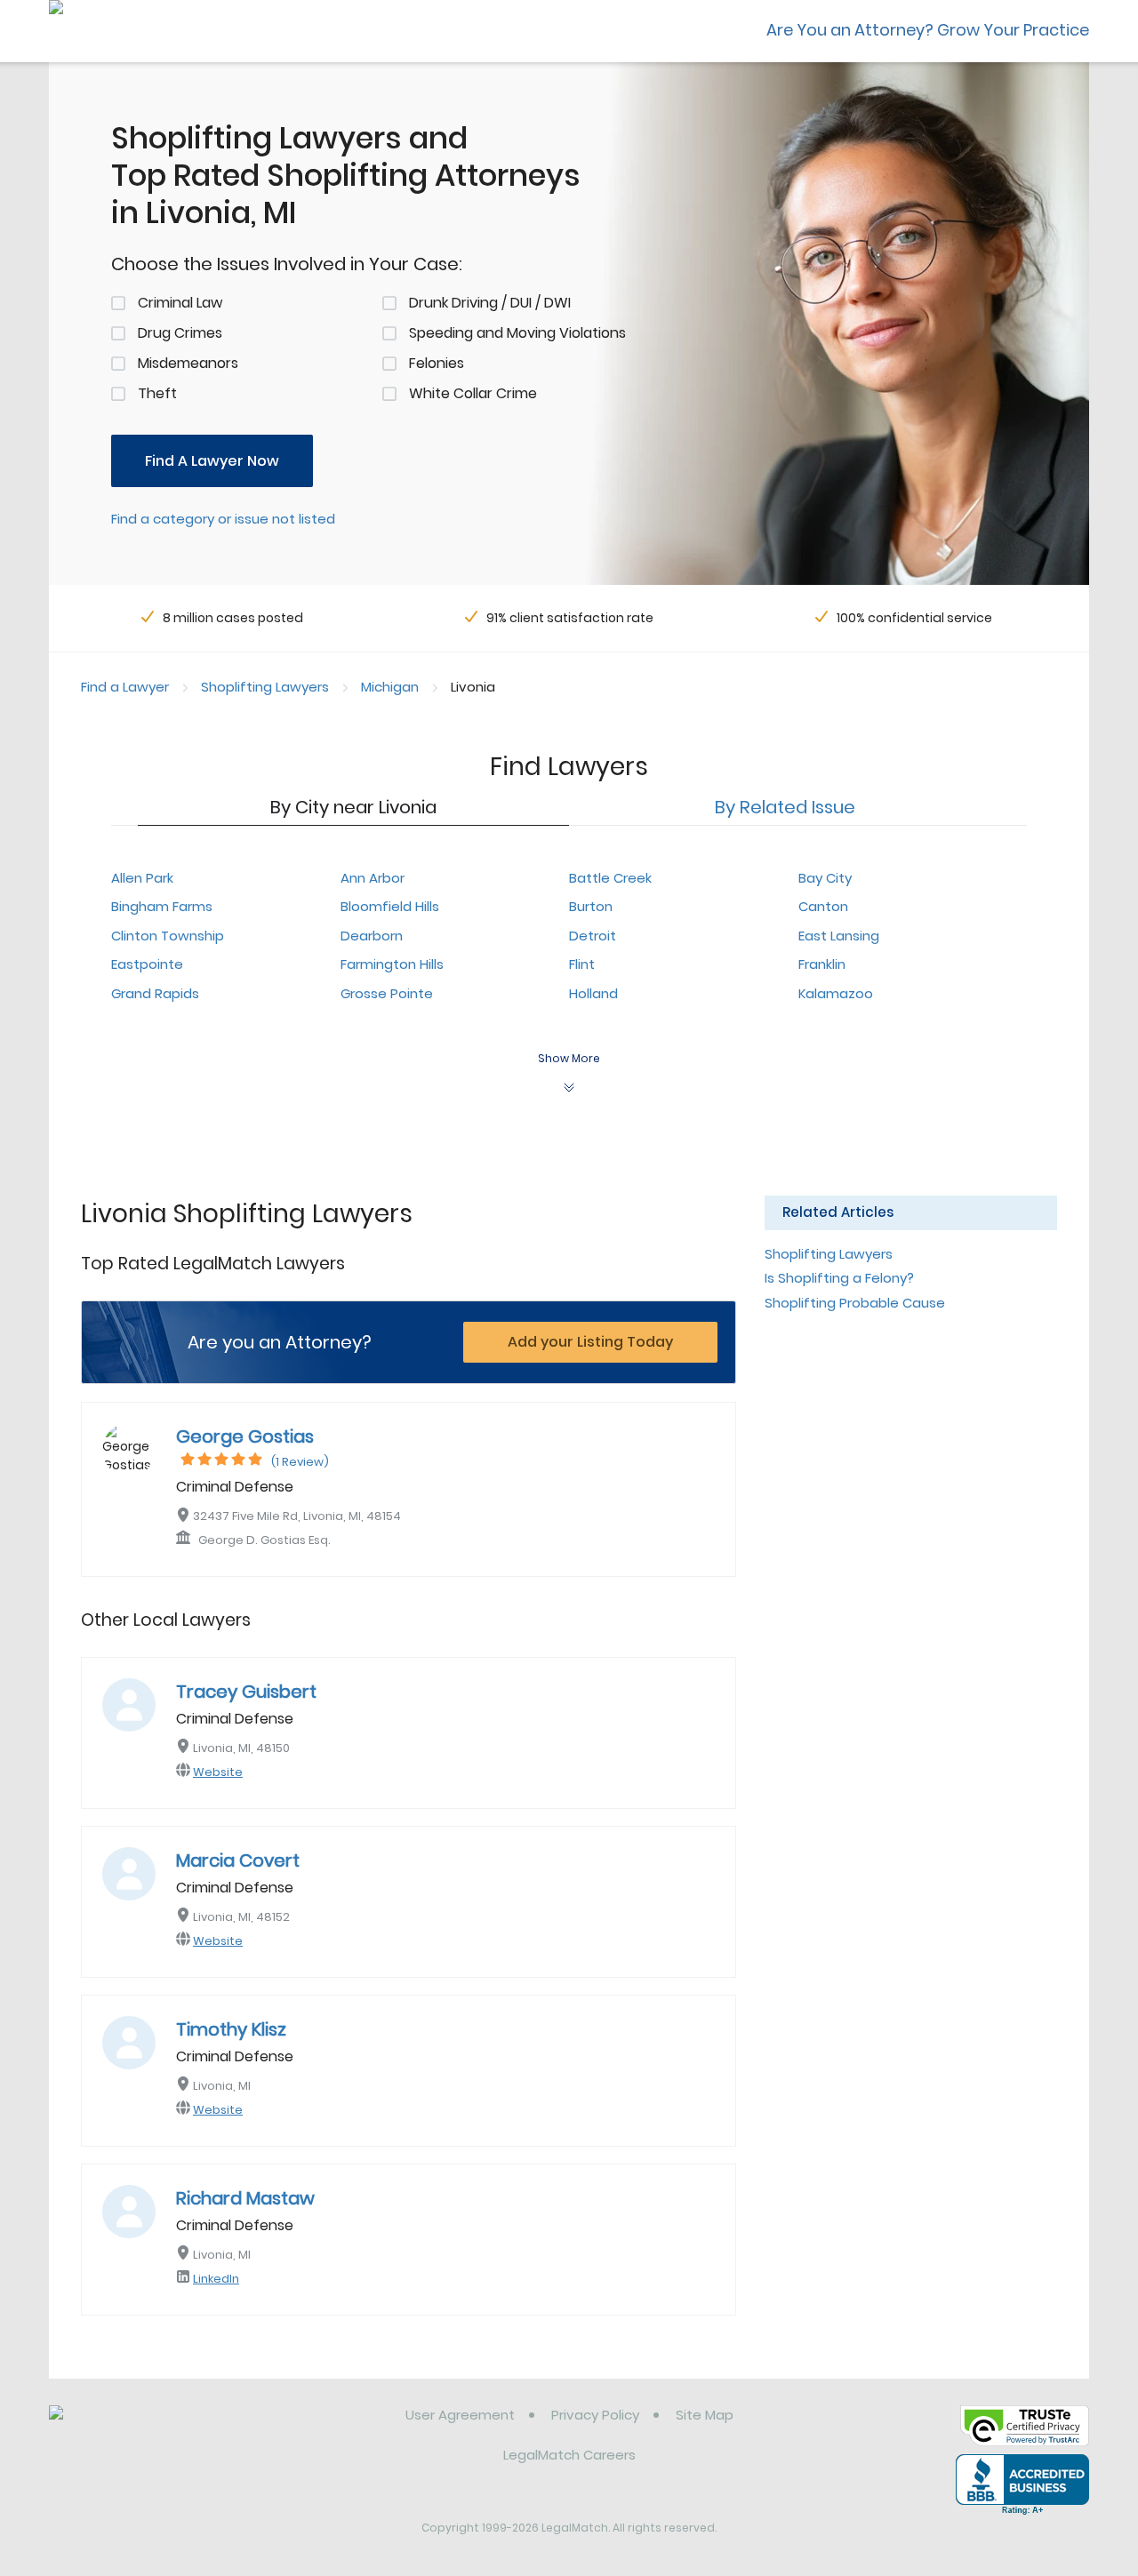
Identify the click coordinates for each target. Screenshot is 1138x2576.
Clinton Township (168, 936)
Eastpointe (147, 964)
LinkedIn (216, 2279)
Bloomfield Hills (390, 906)
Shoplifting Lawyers (265, 687)
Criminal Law (180, 303)
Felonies (437, 363)
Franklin (822, 964)
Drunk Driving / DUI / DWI (490, 303)
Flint (582, 964)
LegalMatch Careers (569, 2455)
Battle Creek (610, 878)
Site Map (705, 2415)
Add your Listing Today (590, 1342)
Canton (823, 906)
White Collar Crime (473, 393)
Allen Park (142, 878)
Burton (591, 906)
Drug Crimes (180, 333)
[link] (140, 2428)
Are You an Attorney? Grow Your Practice (928, 30)
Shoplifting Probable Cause (855, 1303)
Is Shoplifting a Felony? (839, 1278)
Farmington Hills (392, 964)
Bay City (825, 878)
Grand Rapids (155, 993)
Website (218, 1772)
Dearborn (372, 936)
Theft (157, 393)
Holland (593, 993)
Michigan (390, 687)
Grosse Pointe (387, 993)
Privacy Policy (595, 2415)
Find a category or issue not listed (223, 519)
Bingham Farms (162, 906)
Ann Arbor (373, 878)
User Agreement (460, 2415)
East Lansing (839, 936)
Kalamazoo (836, 993)
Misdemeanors (188, 363)
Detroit (593, 936)
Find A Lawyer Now (212, 461)
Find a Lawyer (125, 687)
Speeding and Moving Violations (517, 333)
